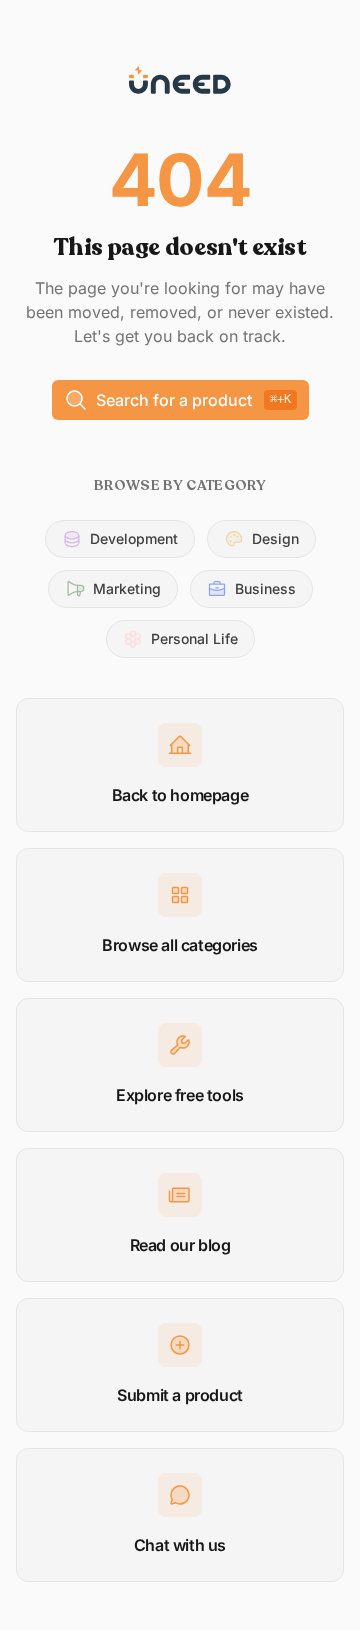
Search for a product (193, 400)
